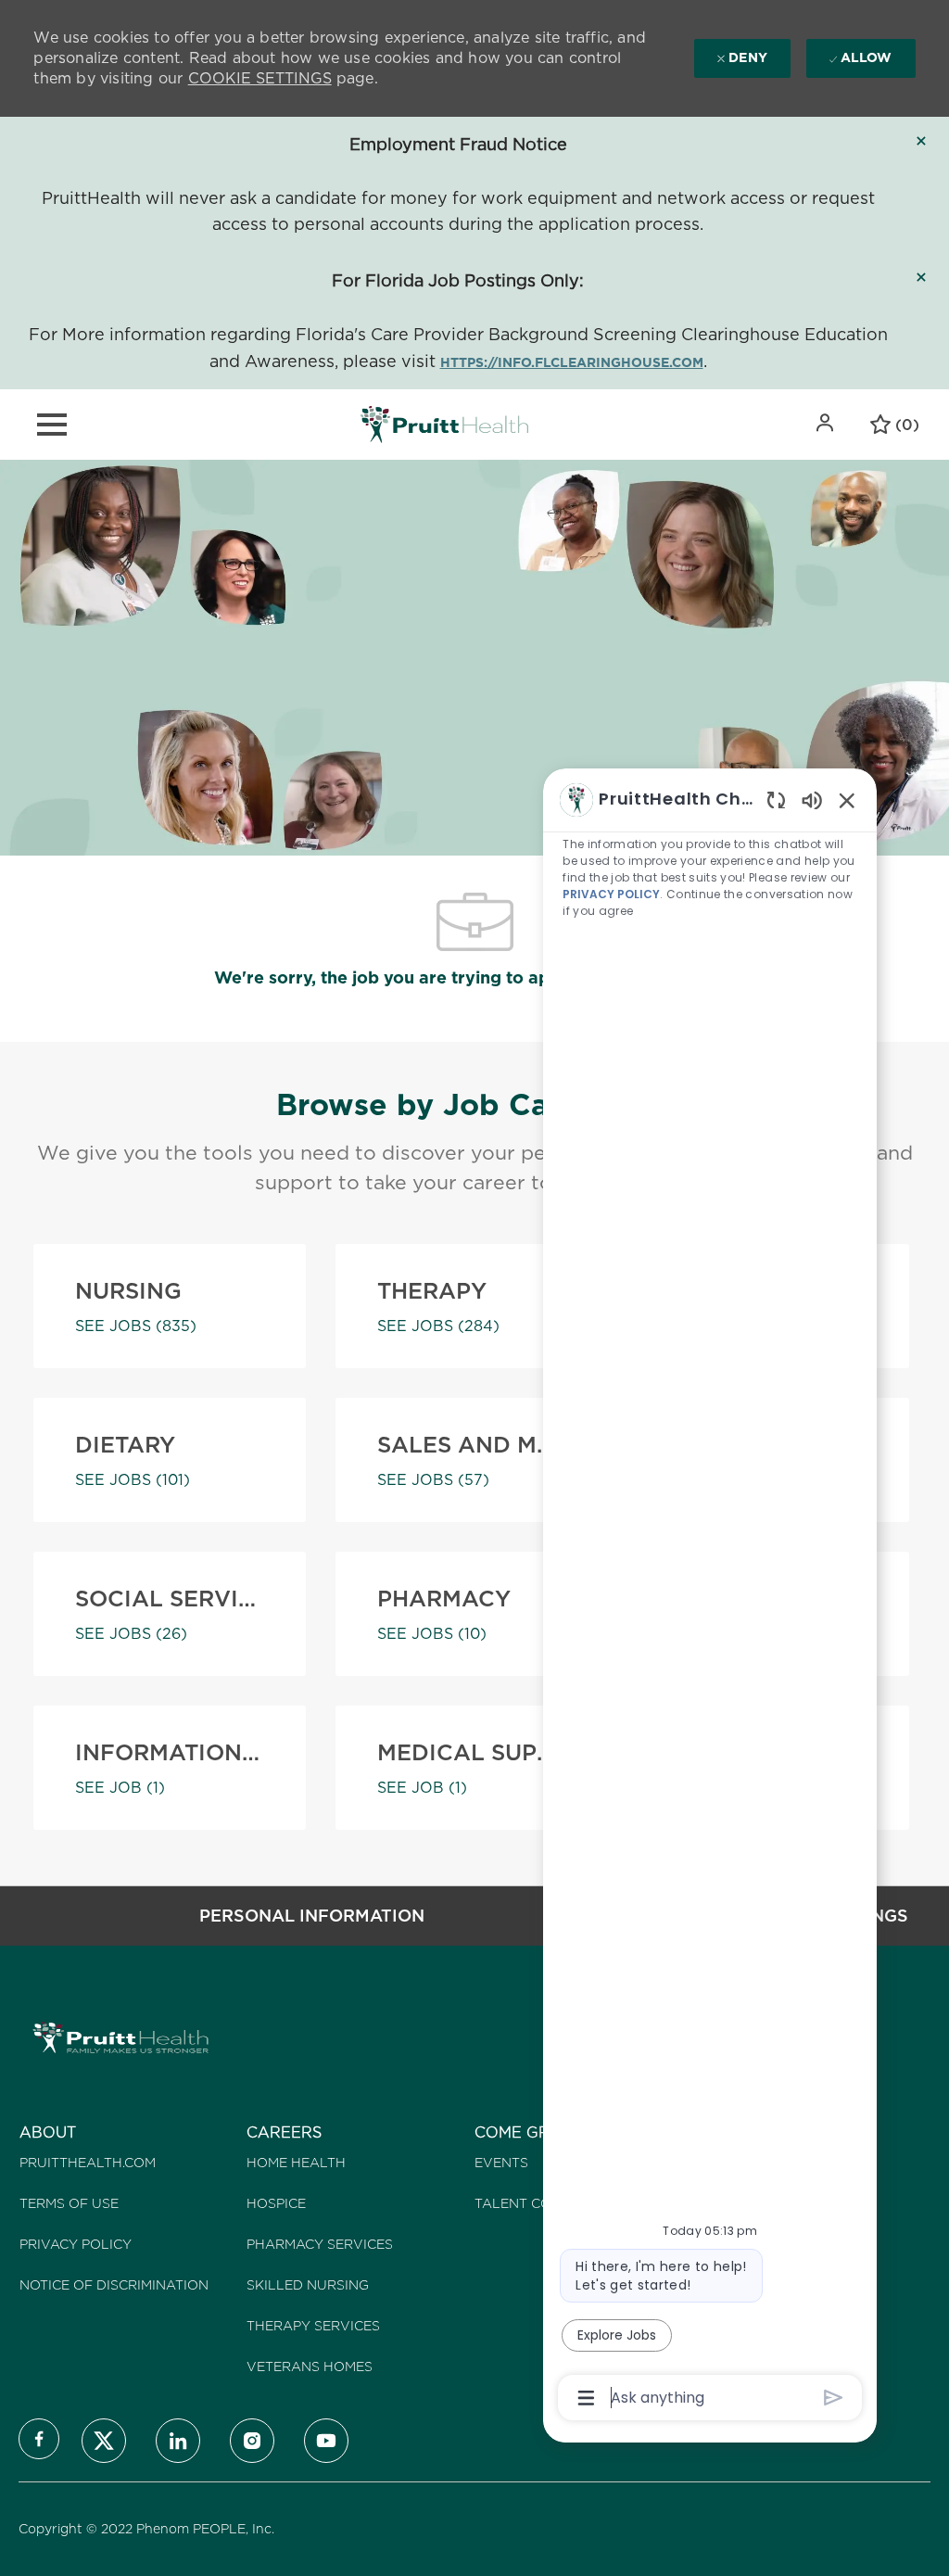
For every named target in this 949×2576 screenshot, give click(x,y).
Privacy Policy (76, 2244)
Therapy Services (313, 2326)
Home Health (296, 2163)
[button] (827, 423)
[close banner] (921, 141)
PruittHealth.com (88, 2163)
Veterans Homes (310, 2367)
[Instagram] (252, 2441)
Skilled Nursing (308, 2285)
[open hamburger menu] (52, 425)
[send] (834, 2398)
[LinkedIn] (178, 2441)
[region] (710, 1597)
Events (501, 2163)
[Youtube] (326, 2441)
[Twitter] (104, 2441)
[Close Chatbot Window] (847, 800)
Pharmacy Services (320, 2244)
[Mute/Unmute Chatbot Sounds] (812, 799)
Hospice (276, 2203)
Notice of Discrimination (114, 2285)
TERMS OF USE (69, 2203)
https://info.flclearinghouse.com (572, 362)
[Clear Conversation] (776, 799)
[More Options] (586, 2398)
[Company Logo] (444, 424)
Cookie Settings (260, 78)
